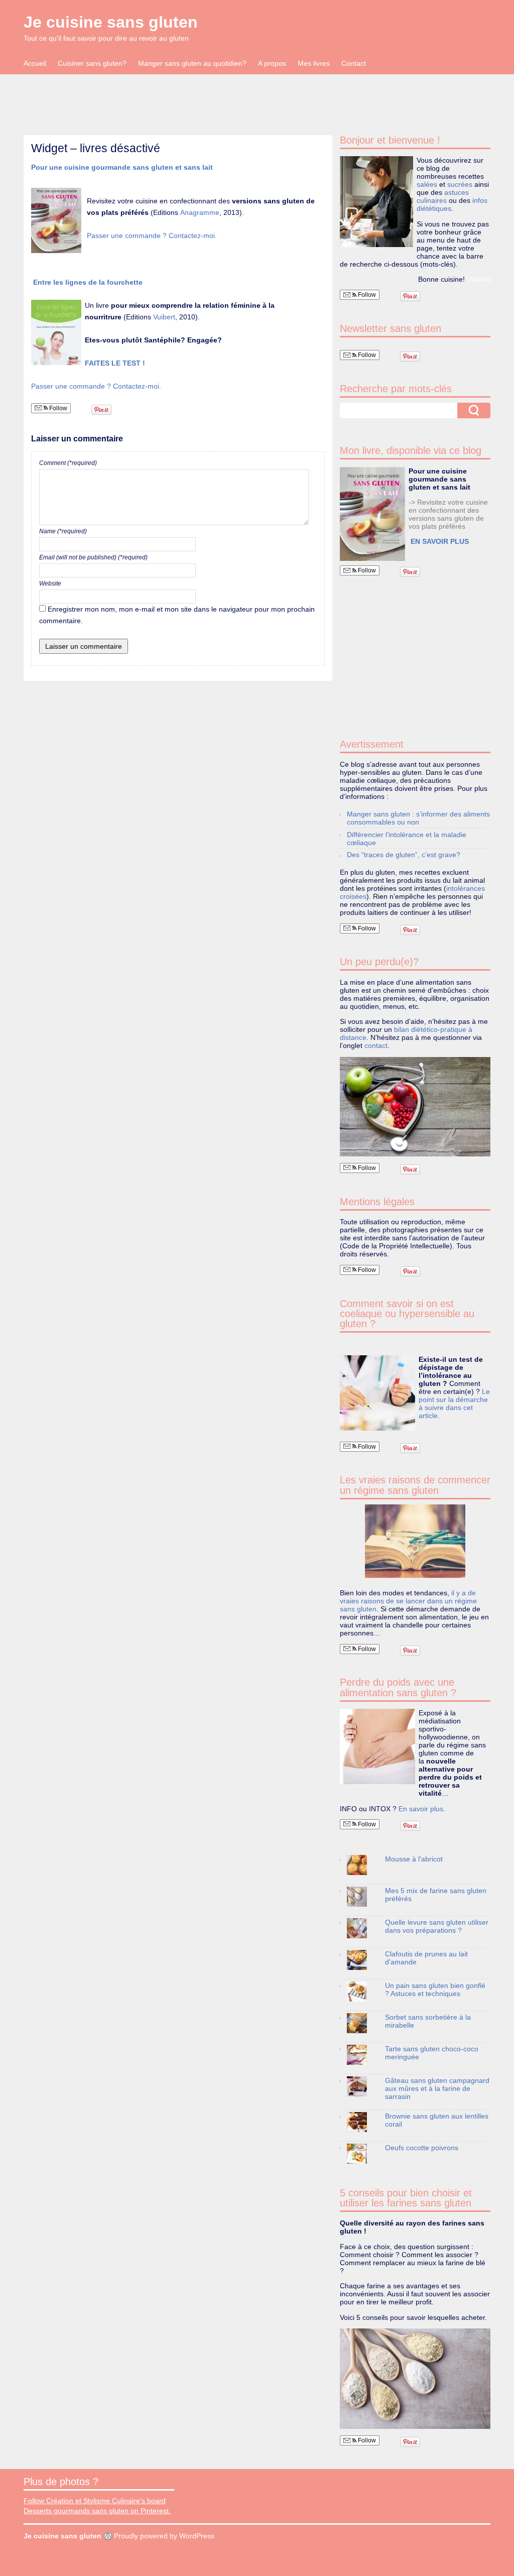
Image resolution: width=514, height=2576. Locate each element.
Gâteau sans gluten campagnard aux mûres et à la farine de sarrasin (437, 2088)
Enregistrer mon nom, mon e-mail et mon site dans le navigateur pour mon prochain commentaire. (177, 615)
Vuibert (164, 317)
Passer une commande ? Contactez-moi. (152, 236)
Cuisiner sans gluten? (92, 63)
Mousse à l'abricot (414, 1859)
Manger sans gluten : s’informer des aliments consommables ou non (418, 818)
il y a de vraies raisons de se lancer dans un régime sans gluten (408, 1601)
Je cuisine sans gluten (111, 22)
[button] (372, 514)
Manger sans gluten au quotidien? (192, 63)
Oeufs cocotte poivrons (422, 2148)
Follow (57, 408)
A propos (272, 63)
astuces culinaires (443, 196)
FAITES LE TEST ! (115, 363)
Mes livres (314, 63)
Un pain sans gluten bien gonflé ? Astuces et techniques (435, 1989)
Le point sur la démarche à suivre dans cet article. (454, 1403)
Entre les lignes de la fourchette (89, 282)
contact (376, 1045)
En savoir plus (421, 1809)
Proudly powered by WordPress (164, 2536)
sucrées (460, 184)
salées (427, 184)
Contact (354, 63)
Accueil (35, 63)
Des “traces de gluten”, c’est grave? (404, 855)
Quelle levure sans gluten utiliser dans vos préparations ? (437, 1926)
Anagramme (200, 212)
